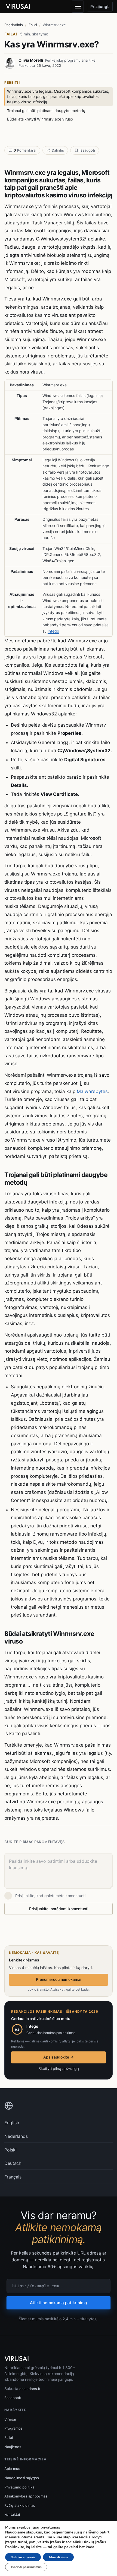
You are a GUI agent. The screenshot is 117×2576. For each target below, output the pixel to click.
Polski (10, 2150)
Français (13, 2177)
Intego (53, 631)
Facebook (13, 2398)
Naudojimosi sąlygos (22, 2478)
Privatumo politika (19, 2487)
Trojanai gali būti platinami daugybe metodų (46, 111)
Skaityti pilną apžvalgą (59, 2068)
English (12, 2123)
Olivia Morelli (31, 60)
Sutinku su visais (23, 2557)
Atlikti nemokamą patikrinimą (59, 2303)
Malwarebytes (92, 1091)
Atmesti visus (58, 2557)
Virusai (10, 2419)
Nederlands (16, 2136)
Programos (13, 2428)
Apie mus (12, 2469)
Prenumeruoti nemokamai (59, 1979)
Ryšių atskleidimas (20, 2505)
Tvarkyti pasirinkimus (26, 2567)
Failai (33, 25)
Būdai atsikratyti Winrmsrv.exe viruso (40, 119)
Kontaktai (12, 2514)
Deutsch (13, 2163)
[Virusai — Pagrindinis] (18, 7)
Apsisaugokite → (59, 2057)
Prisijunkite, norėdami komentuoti (59, 1909)
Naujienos (13, 2447)
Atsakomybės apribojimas (26, 2496)
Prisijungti (100, 6)
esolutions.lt (30, 2389)
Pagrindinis (14, 25)
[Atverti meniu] (78, 7)
